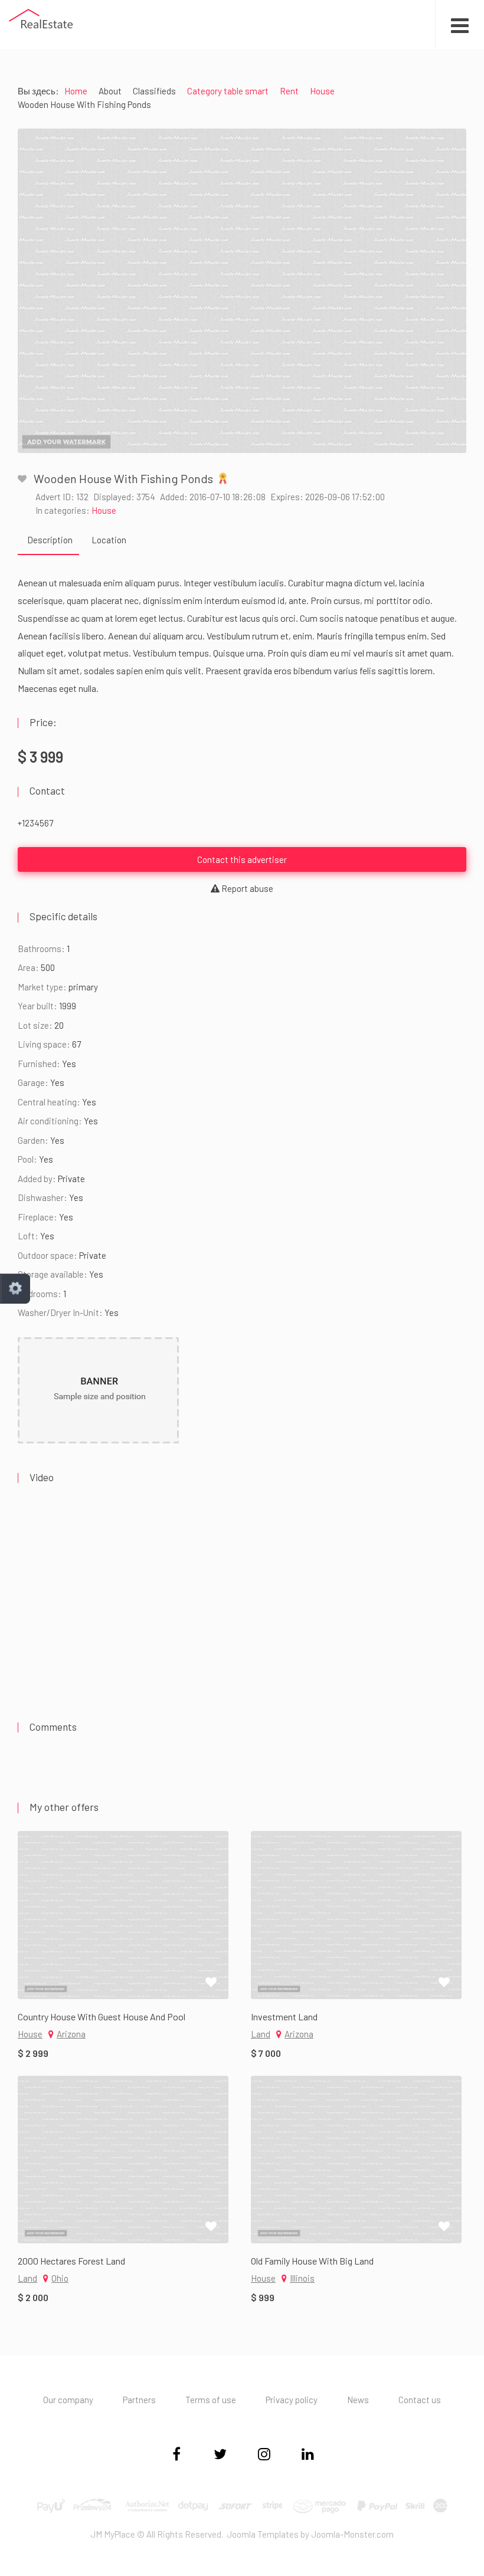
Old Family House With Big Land (312, 2261)
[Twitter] (220, 2456)
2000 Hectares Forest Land (71, 2261)
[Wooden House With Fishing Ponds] (242, 291)
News (358, 2400)
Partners (139, 2400)
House (104, 510)
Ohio (60, 2278)
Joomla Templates (263, 2534)
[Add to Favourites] (22, 479)
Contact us (420, 2400)
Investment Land (284, 2017)
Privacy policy (292, 2400)
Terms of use (211, 2400)
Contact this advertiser (242, 859)
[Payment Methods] (242, 2505)
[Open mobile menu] (460, 24)
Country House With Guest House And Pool (102, 2017)
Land (261, 2034)
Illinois (302, 2278)
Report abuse (246, 888)
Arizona (71, 2034)
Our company (68, 2400)
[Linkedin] (308, 2456)
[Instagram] (264, 2456)
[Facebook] (176, 2456)
